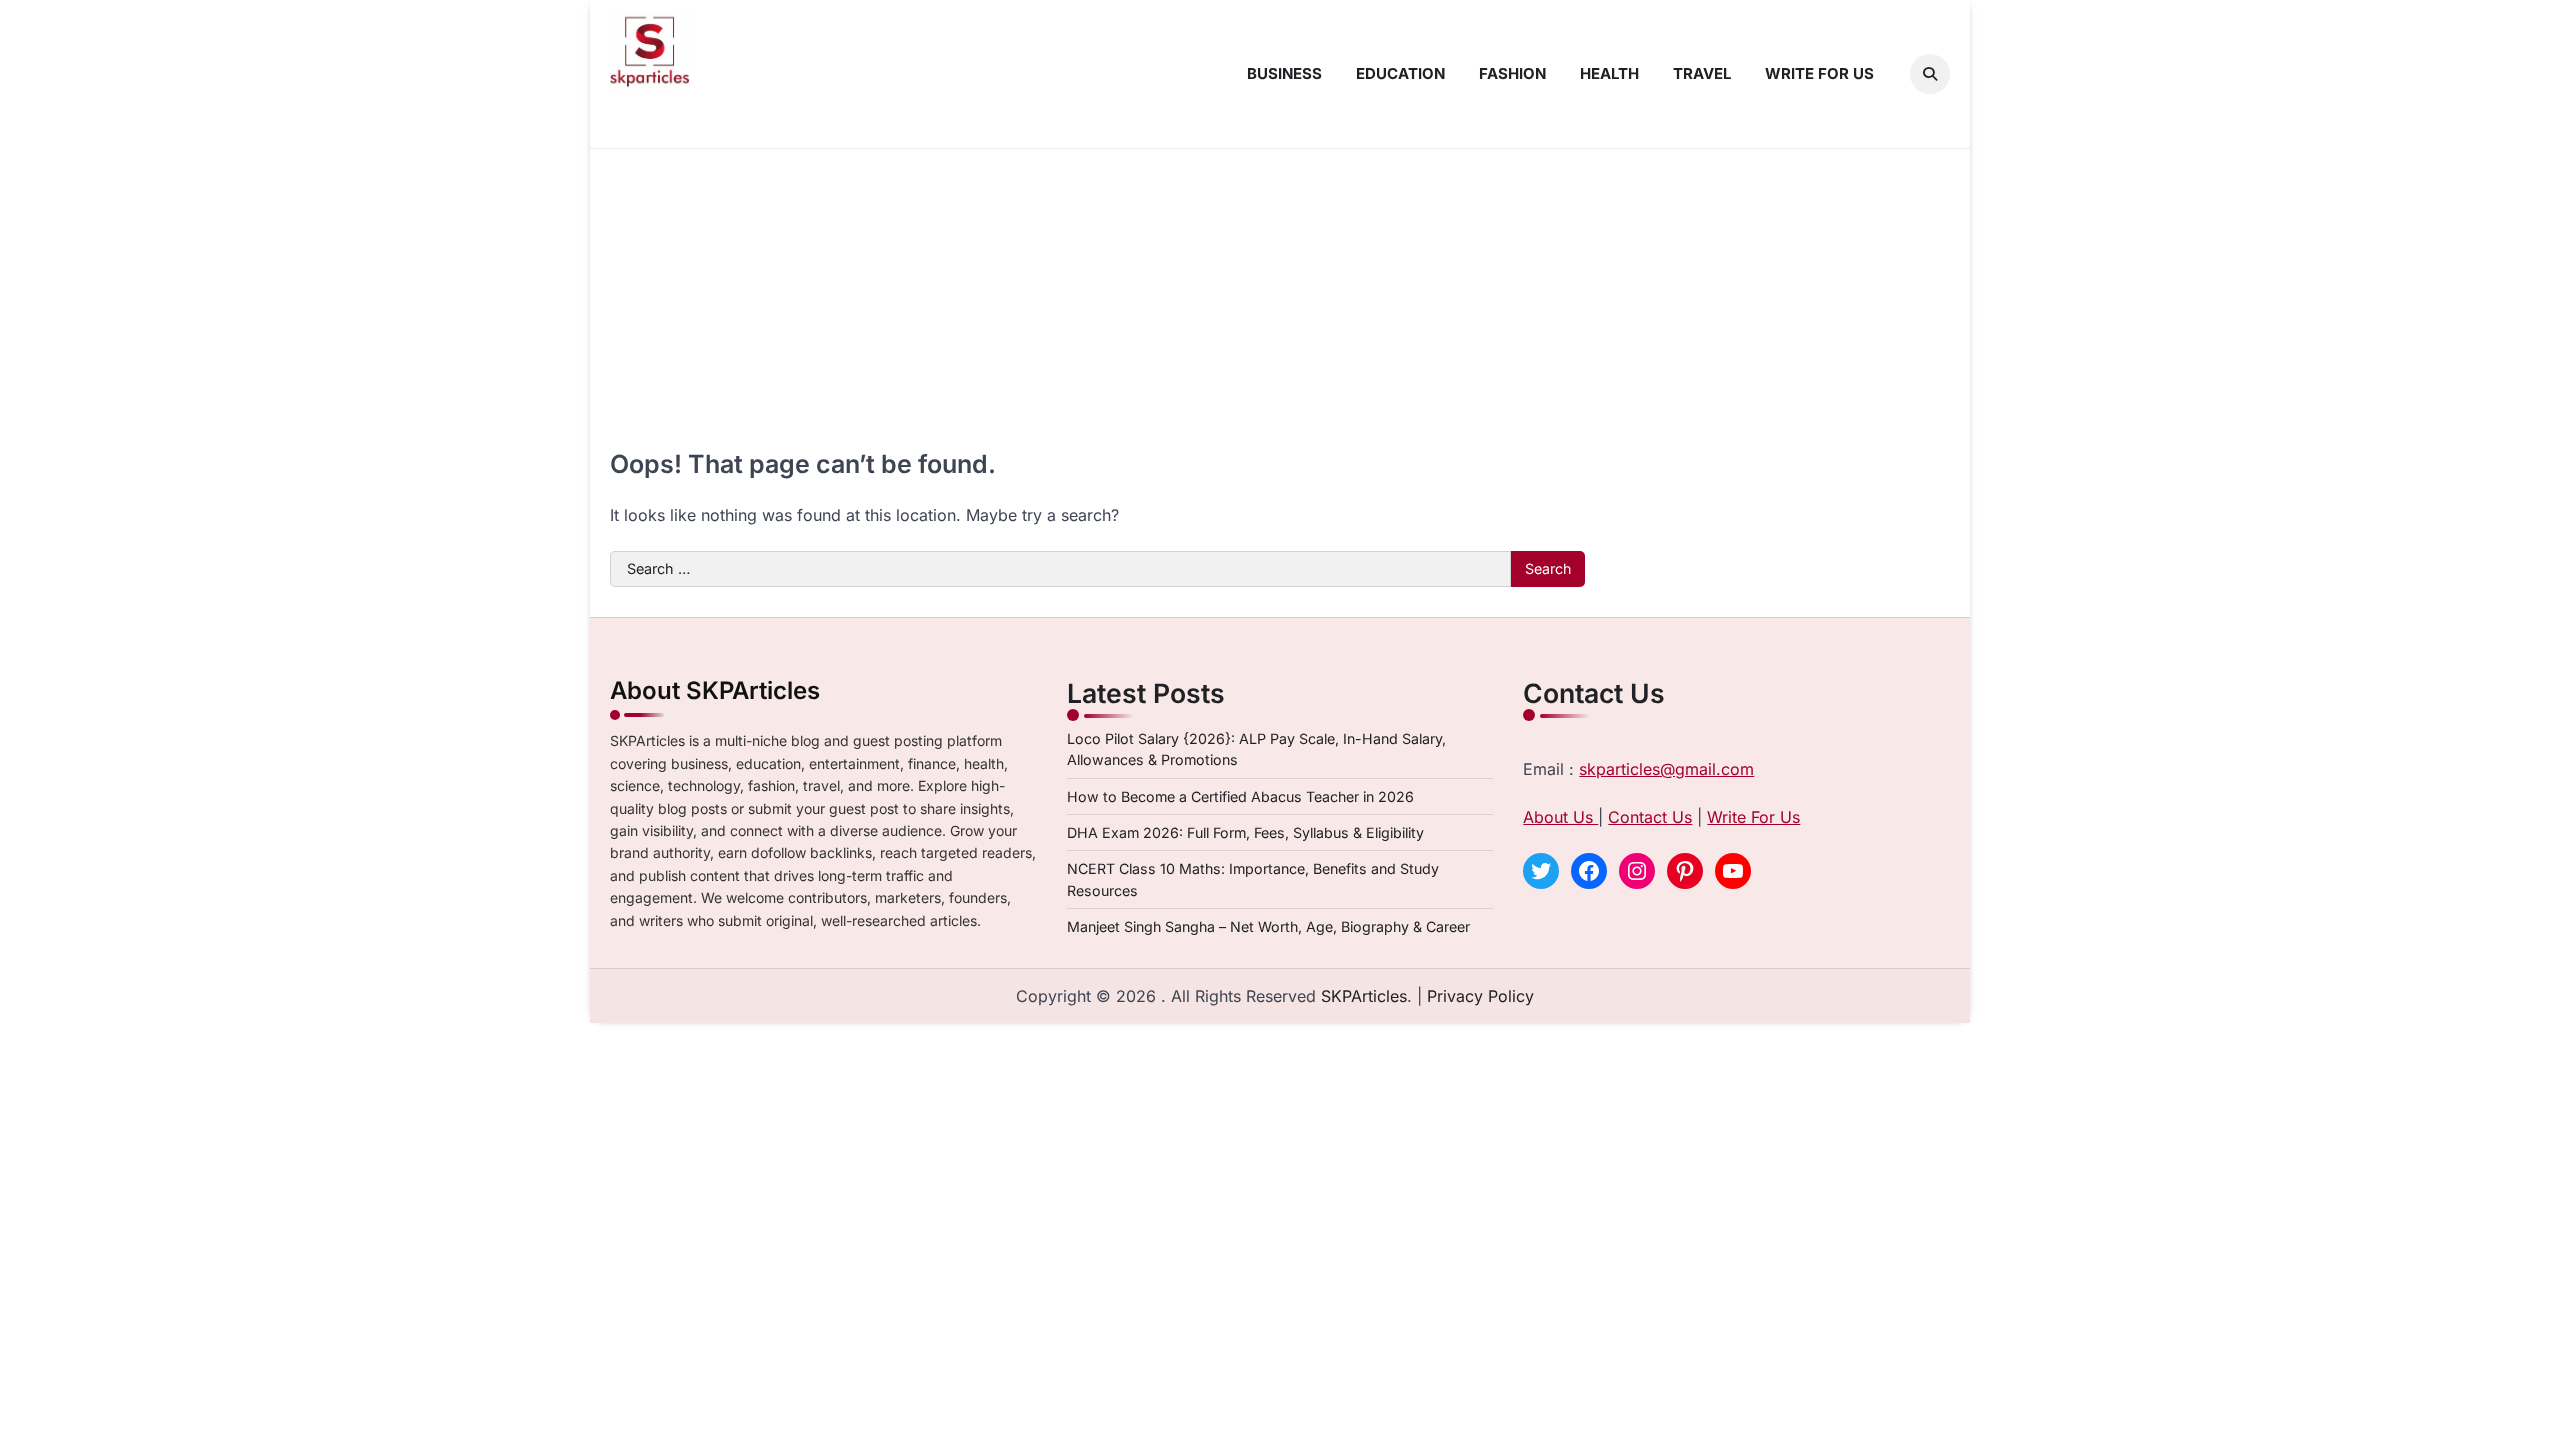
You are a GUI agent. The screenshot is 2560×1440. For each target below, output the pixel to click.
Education (1400, 73)
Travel (1702, 73)
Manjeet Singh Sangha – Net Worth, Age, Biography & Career (1268, 926)
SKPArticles (1364, 996)
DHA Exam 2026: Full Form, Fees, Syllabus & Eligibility (1245, 832)
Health (1609, 73)
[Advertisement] (1280, 299)
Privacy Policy (1480, 996)
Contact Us (1650, 817)
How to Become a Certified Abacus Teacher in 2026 (1240, 796)
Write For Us (1753, 817)
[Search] (1930, 74)
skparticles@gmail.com (1666, 769)
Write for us (1819, 73)
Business (1284, 73)
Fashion (1512, 73)
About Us (1560, 817)
